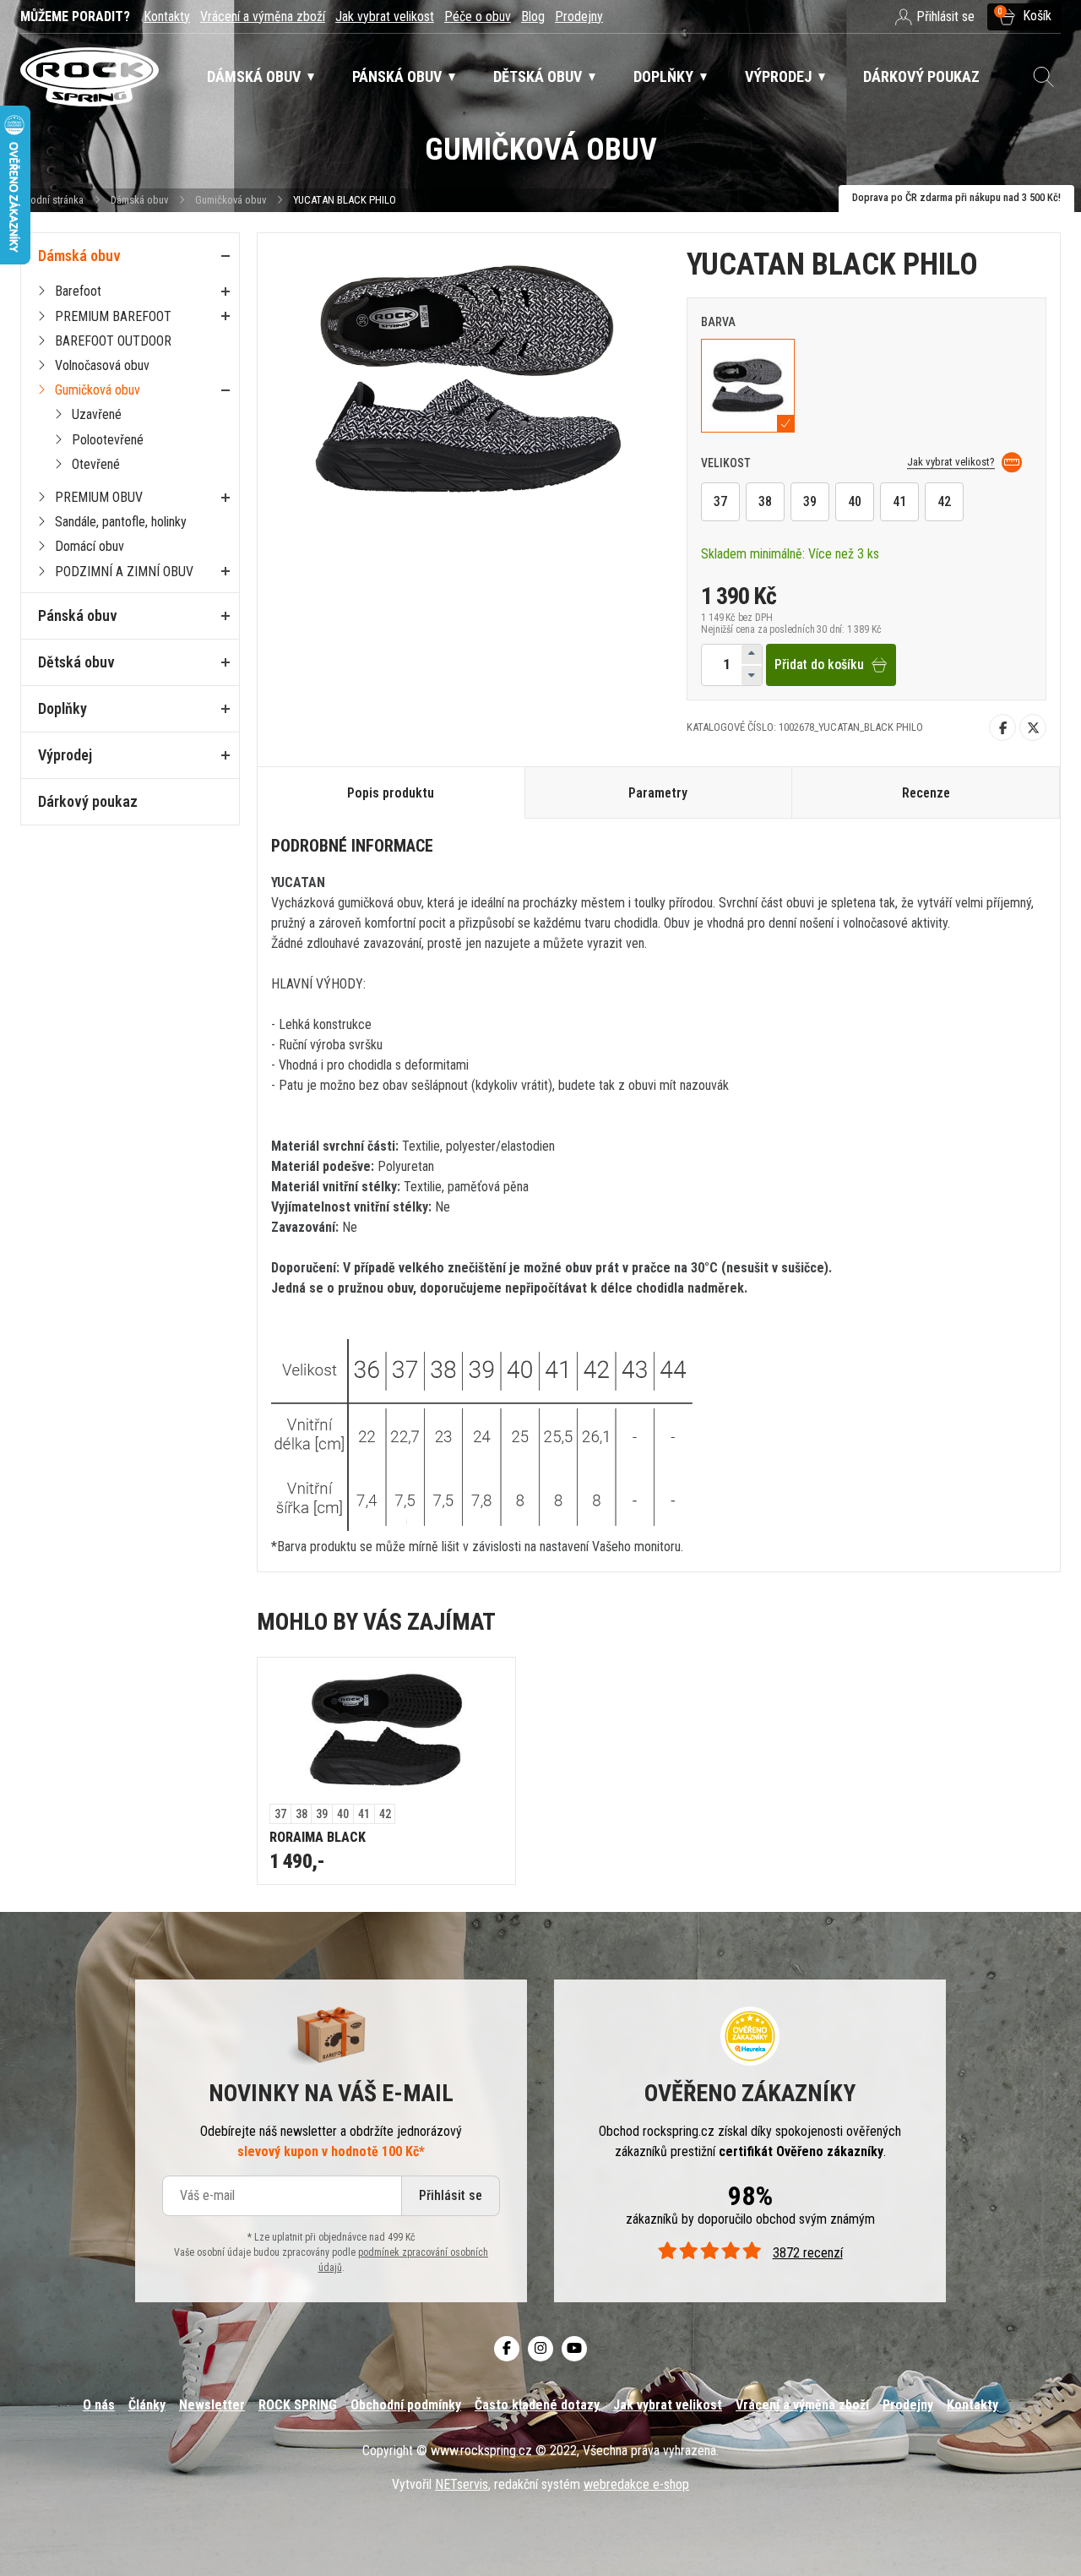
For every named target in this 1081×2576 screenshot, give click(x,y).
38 (765, 501)
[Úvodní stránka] (90, 77)
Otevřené (96, 464)
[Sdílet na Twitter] (1033, 727)
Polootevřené (108, 440)
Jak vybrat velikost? (951, 462)
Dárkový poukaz (88, 801)
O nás (99, 2405)
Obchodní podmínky (406, 2405)
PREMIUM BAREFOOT (113, 316)
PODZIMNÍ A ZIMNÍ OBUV (124, 572)
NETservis (462, 2484)
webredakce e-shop (636, 2484)
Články (147, 2405)
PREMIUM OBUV (99, 497)
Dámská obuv (141, 200)
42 (944, 501)
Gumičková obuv (231, 200)
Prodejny (579, 16)
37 (720, 501)
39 (810, 501)
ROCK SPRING (298, 2405)
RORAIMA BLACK (318, 1837)
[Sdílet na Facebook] (1002, 727)
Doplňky (62, 708)
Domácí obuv (90, 546)
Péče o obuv (478, 16)
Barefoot (78, 291)
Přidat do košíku (819, 664)
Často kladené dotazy (537, 2405)
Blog (533, 16)
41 (899, 501)
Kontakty (167, 16)
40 (855, 501)
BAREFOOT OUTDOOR (113, 341)
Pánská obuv (78, 615)
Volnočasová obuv (102, 365)
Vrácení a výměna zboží (263, 16)
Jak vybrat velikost (385, 16)
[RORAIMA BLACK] (386, 1731)
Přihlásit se (451, 2195)
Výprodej (65, 755)
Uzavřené (97, 414)
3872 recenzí (807, 2253)
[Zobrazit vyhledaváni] (1044, 77)
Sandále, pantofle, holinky (121, 522)
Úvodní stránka (52, 200)
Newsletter (212, 2405)
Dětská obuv (76, 662)
